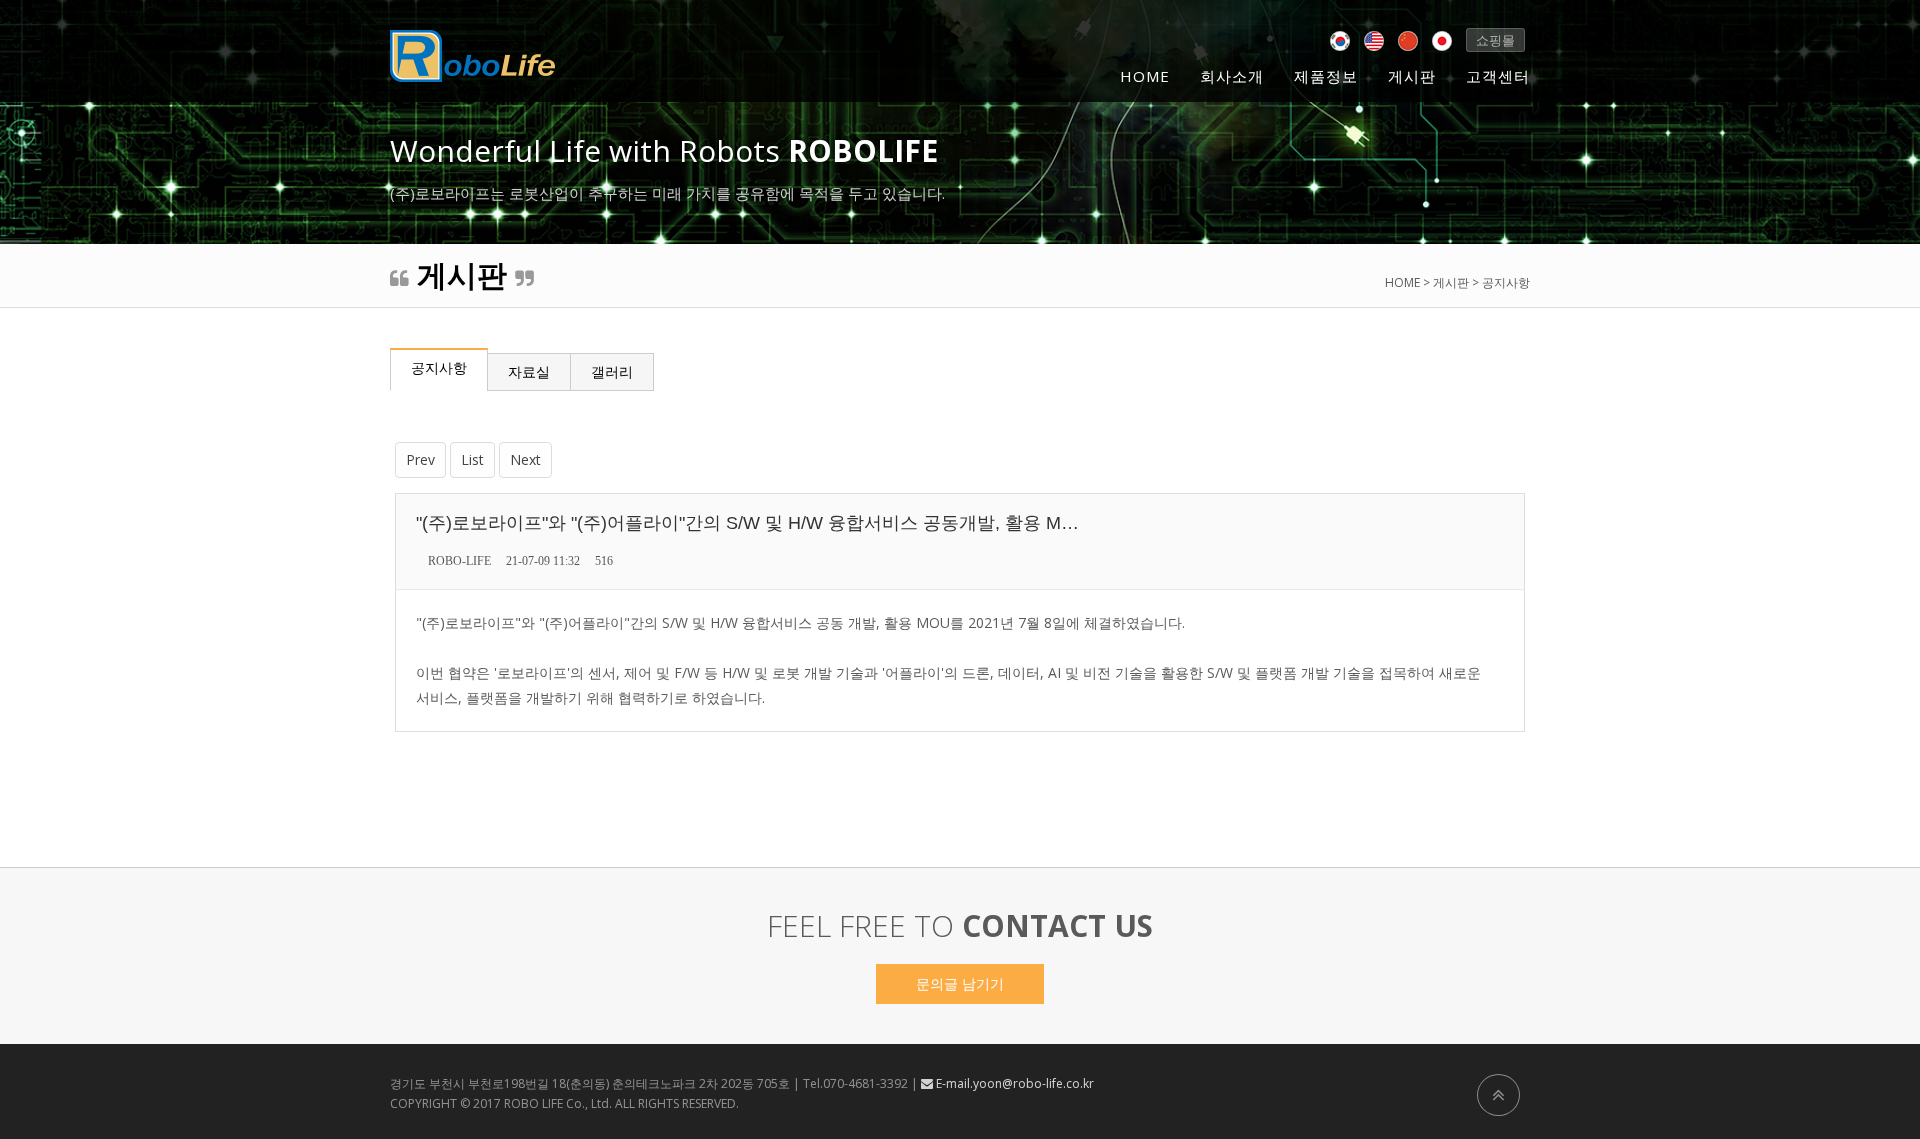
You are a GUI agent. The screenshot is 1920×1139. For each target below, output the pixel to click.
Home (1145, 76)
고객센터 (1498, 76)
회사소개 (1232, 76)
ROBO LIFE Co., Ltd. (558, 1103)
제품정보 (1326, 76)
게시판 (1412, 76)
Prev (420, 459)
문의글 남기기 (960, 983)
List (472, 459)
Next (525, 459)
